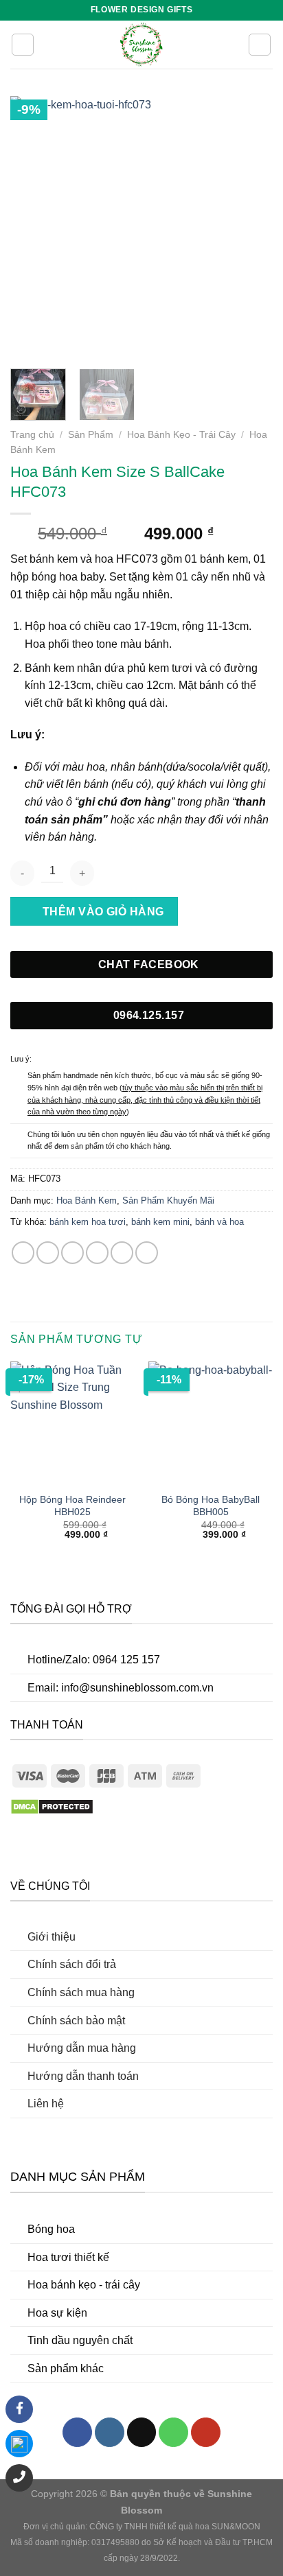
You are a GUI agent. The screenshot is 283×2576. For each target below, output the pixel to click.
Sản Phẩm (91, 435)
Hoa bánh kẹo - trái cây (84, 2285)
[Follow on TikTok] (142, 2432)
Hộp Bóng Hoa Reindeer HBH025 (72, 1506)
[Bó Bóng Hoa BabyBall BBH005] (211, 1424)
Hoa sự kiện (57, 2313)
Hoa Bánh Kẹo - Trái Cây (181, 435)
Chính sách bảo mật (76, 2021)
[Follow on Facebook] (77, 2432)
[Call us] (173, 2432)
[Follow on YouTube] (206, 2432)
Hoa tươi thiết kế (68, 2257)
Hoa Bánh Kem (87, 1201)
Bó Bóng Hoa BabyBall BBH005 (211, 1506)
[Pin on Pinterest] (122, 1253)
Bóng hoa (51, 2229)
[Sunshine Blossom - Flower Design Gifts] (141, 45)
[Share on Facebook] (48, 1253)
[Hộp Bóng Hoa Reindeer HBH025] (72, 1424)
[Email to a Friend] (97, 1253)
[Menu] (23, 45)
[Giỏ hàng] (260, 45)
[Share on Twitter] (72, 1253)
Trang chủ (32, 435)
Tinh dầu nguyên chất (80, 2340)
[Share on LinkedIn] (147, 1253)
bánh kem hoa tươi (88, 1222)
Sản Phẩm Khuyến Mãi (168, 1201)
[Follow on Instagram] (110, 2432)
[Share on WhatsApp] (23, 1253)
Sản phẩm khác (66, 2368)
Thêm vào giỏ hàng (103, 912)
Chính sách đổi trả (72, 1964)
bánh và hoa (219, 1222)
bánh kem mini (160, 1222)
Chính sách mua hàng (81, 1992)
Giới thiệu (52, 1937)
